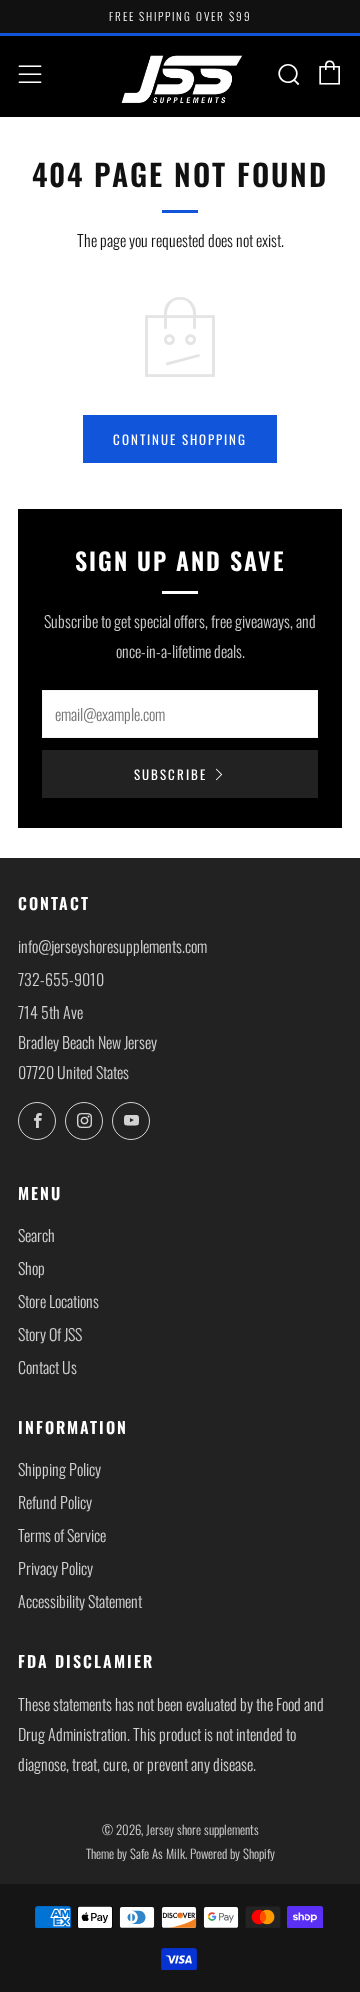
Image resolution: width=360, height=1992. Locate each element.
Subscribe (170, 774)
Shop (31, 1268)
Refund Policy (55, 1502)
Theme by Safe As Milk (135, 1853)
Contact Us (47, 1367)
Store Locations (58, 1301)
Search (36, 1235)
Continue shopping (180, 439)
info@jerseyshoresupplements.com (112, 946)
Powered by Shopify (232, 1853)
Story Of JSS (50, 1334)
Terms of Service (62, 1535)
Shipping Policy (59, 1469)
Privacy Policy (55, 1568)
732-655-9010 (61, 979)
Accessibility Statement (80, 1601)
